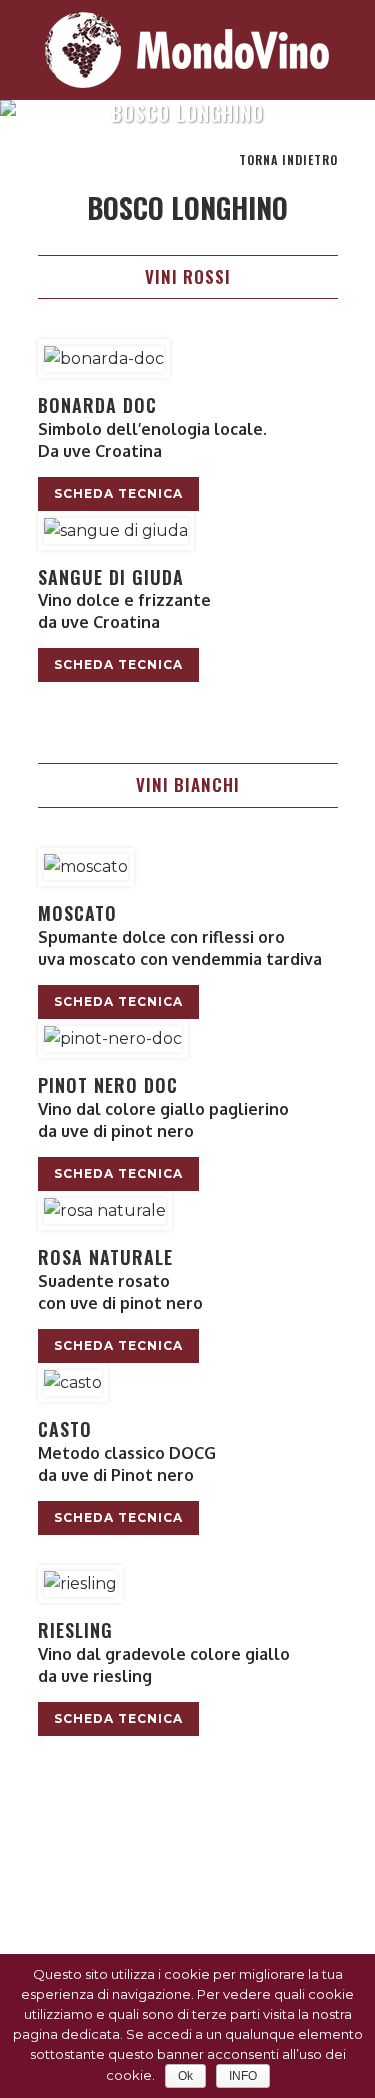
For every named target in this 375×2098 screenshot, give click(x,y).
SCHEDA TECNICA (118, 493)
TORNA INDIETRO (288, 159)
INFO (243, 2076)
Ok (185, 2076)
